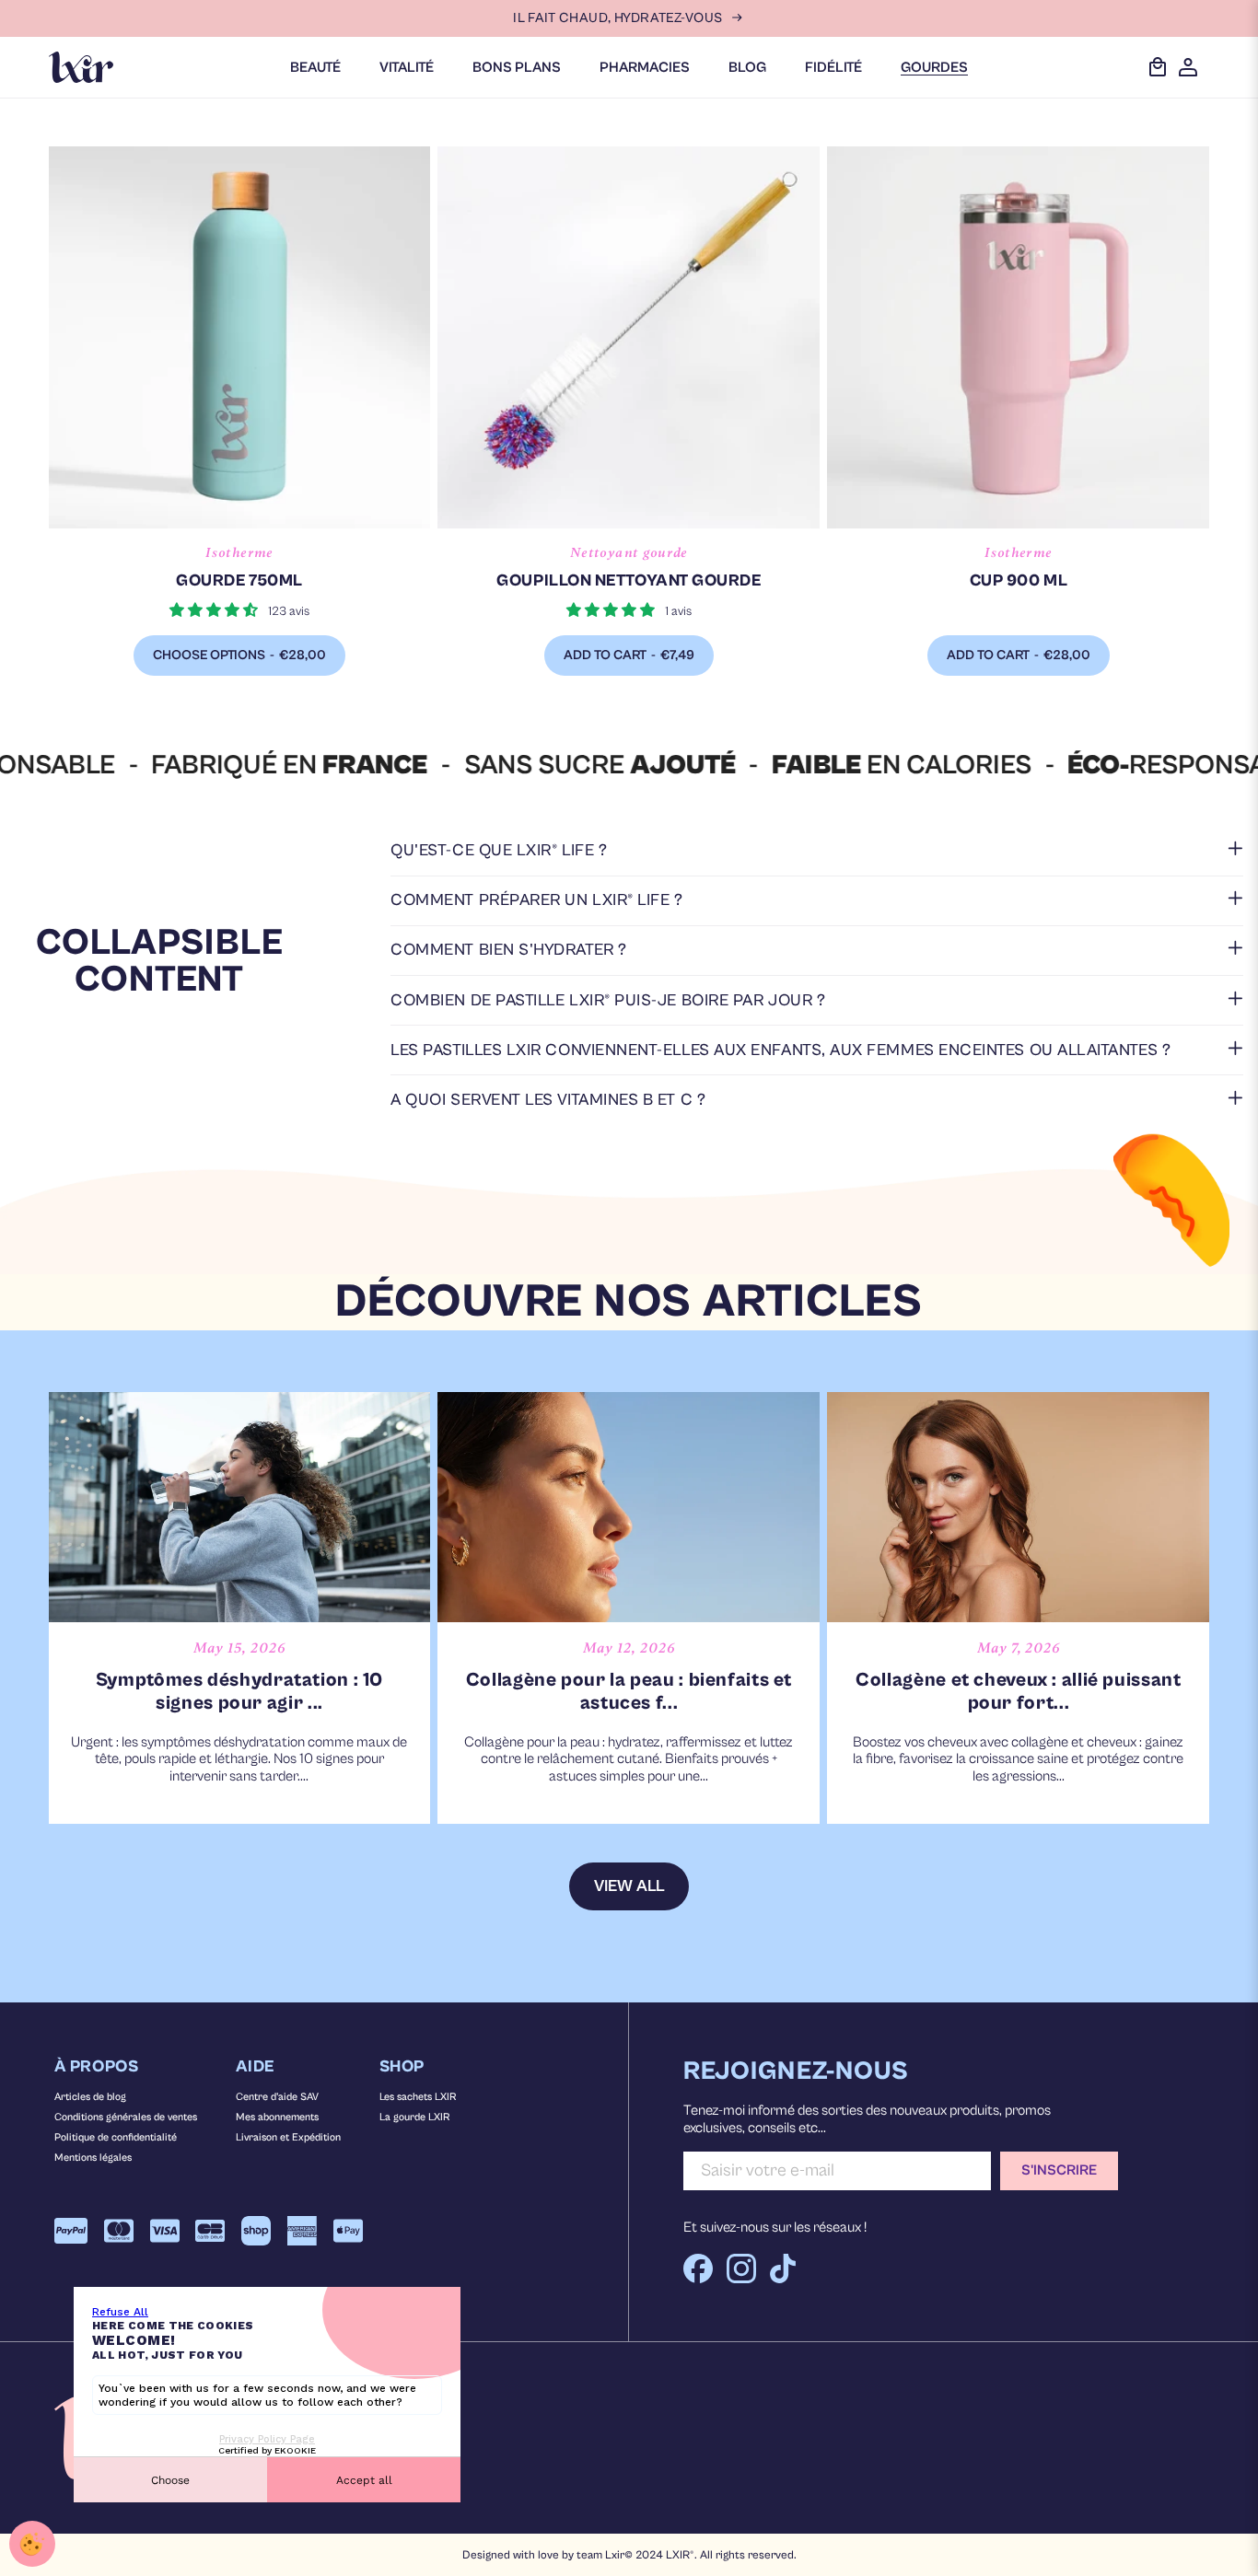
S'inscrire (1059, 2170)
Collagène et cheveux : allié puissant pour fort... (1018, 1692)
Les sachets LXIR (418, 2097)
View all (629, 1886)
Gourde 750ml (239, 580)
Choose (170, 2480)
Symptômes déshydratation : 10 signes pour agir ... (239, 1692)
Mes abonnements (277, 2117)
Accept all (364, 2480)
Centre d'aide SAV (277, 2097)
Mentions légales (93, 2158)
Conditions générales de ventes (126, 2117)
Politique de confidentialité (116, 2137)
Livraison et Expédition (288, 2137)
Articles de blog (90, 2097)
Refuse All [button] (120, 2312)
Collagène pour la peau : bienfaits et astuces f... (629, 1692)
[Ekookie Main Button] (32, 2544)
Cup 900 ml (1019, 580)
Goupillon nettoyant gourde (629, 580)
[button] (817, 850)
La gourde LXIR (414, 2117)
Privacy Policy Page (267, 2439)
